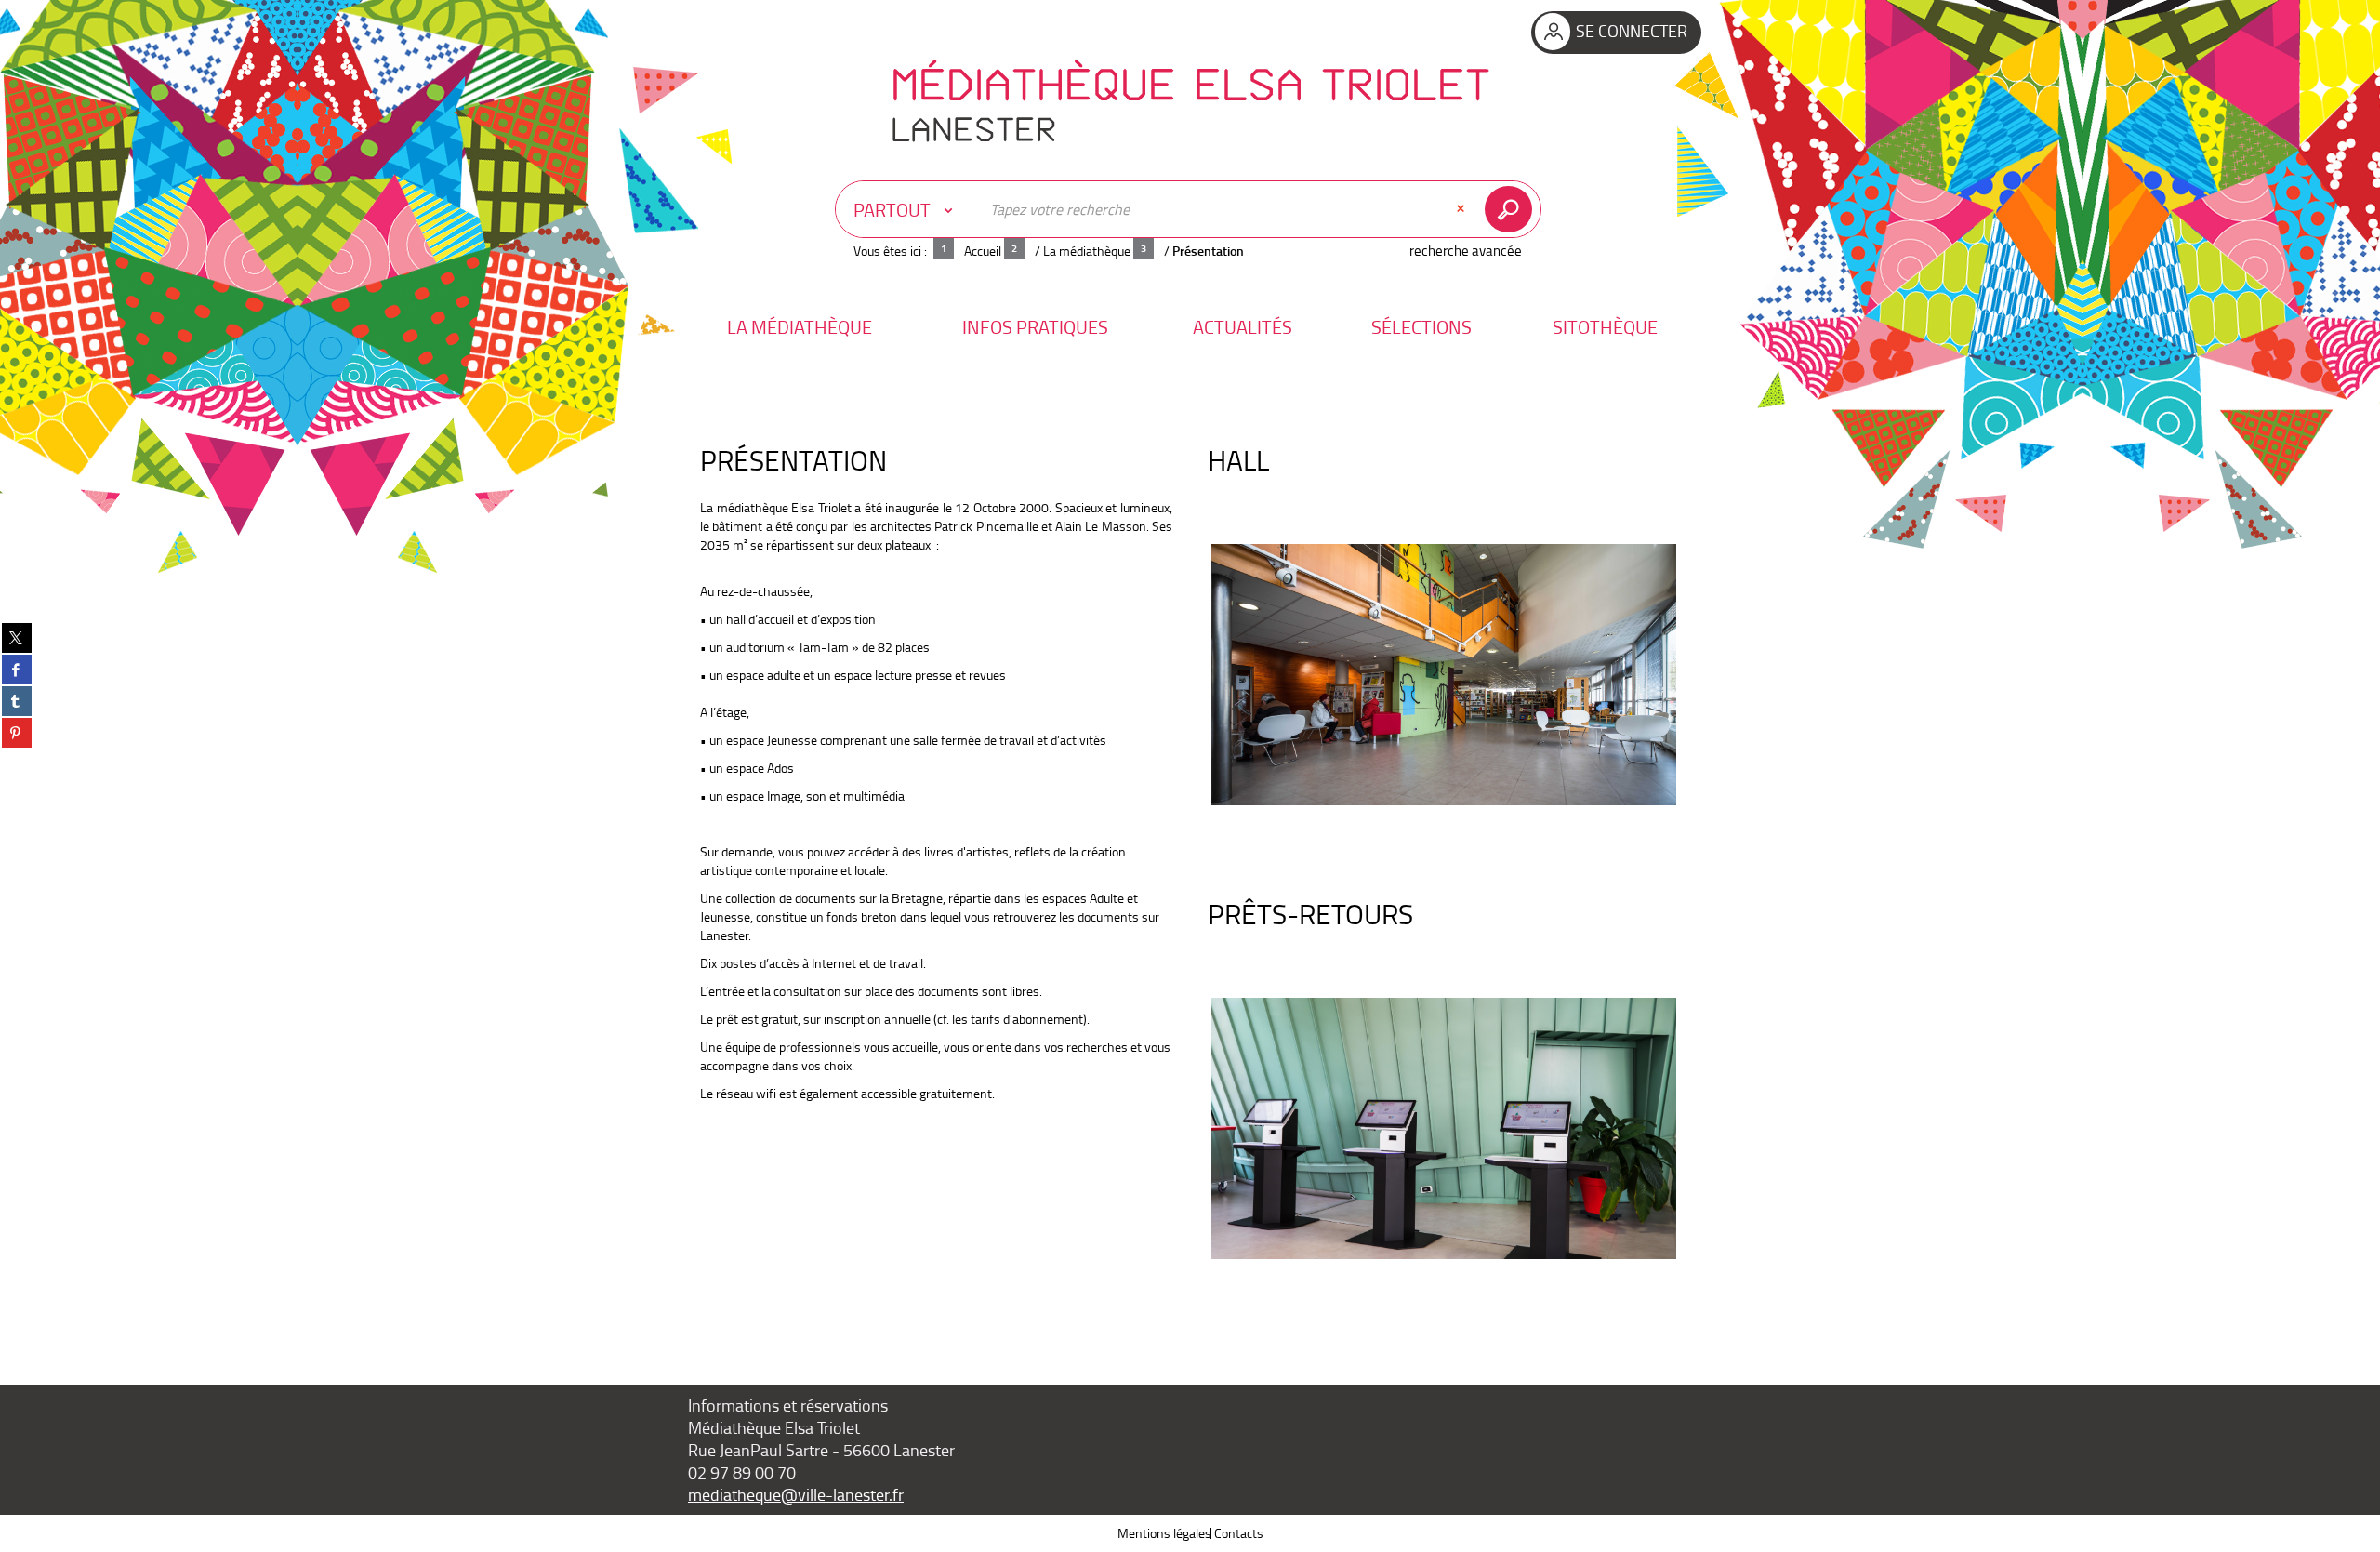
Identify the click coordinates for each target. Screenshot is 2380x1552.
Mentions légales (1164, 1533)
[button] (800, 327)
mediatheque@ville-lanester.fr (796, 1494)
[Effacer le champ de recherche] (1462, 209)
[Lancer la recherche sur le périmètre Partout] (1512, 209)
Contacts (1239, 1533)
